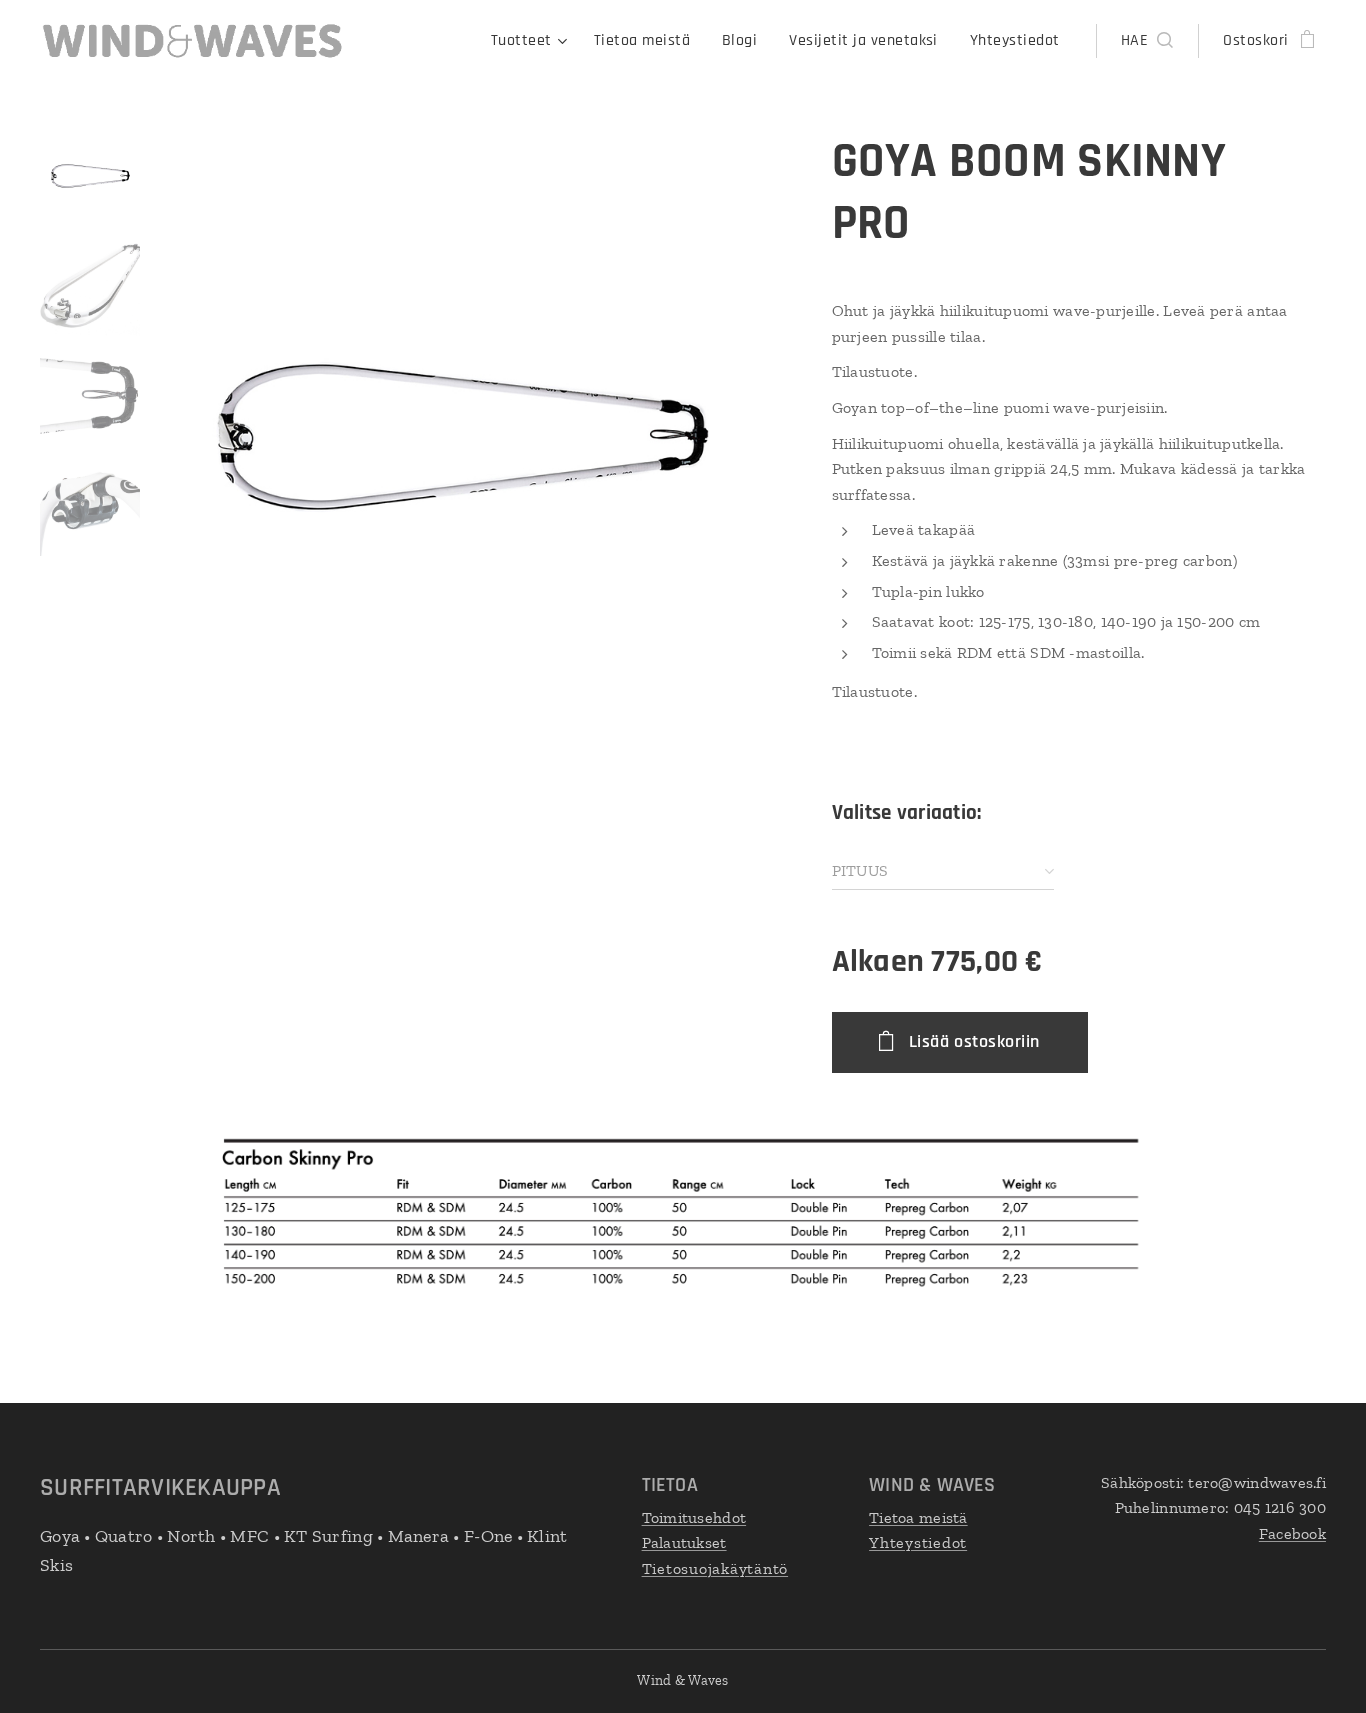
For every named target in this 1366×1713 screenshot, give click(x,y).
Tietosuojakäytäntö (715, 1568)
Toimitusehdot (694, 1517)
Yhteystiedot (918, 1542)
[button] (1147, 41)
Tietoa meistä (918, 1517)
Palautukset (684, 1542)
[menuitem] (532, 41)
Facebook (1292, 1533)
